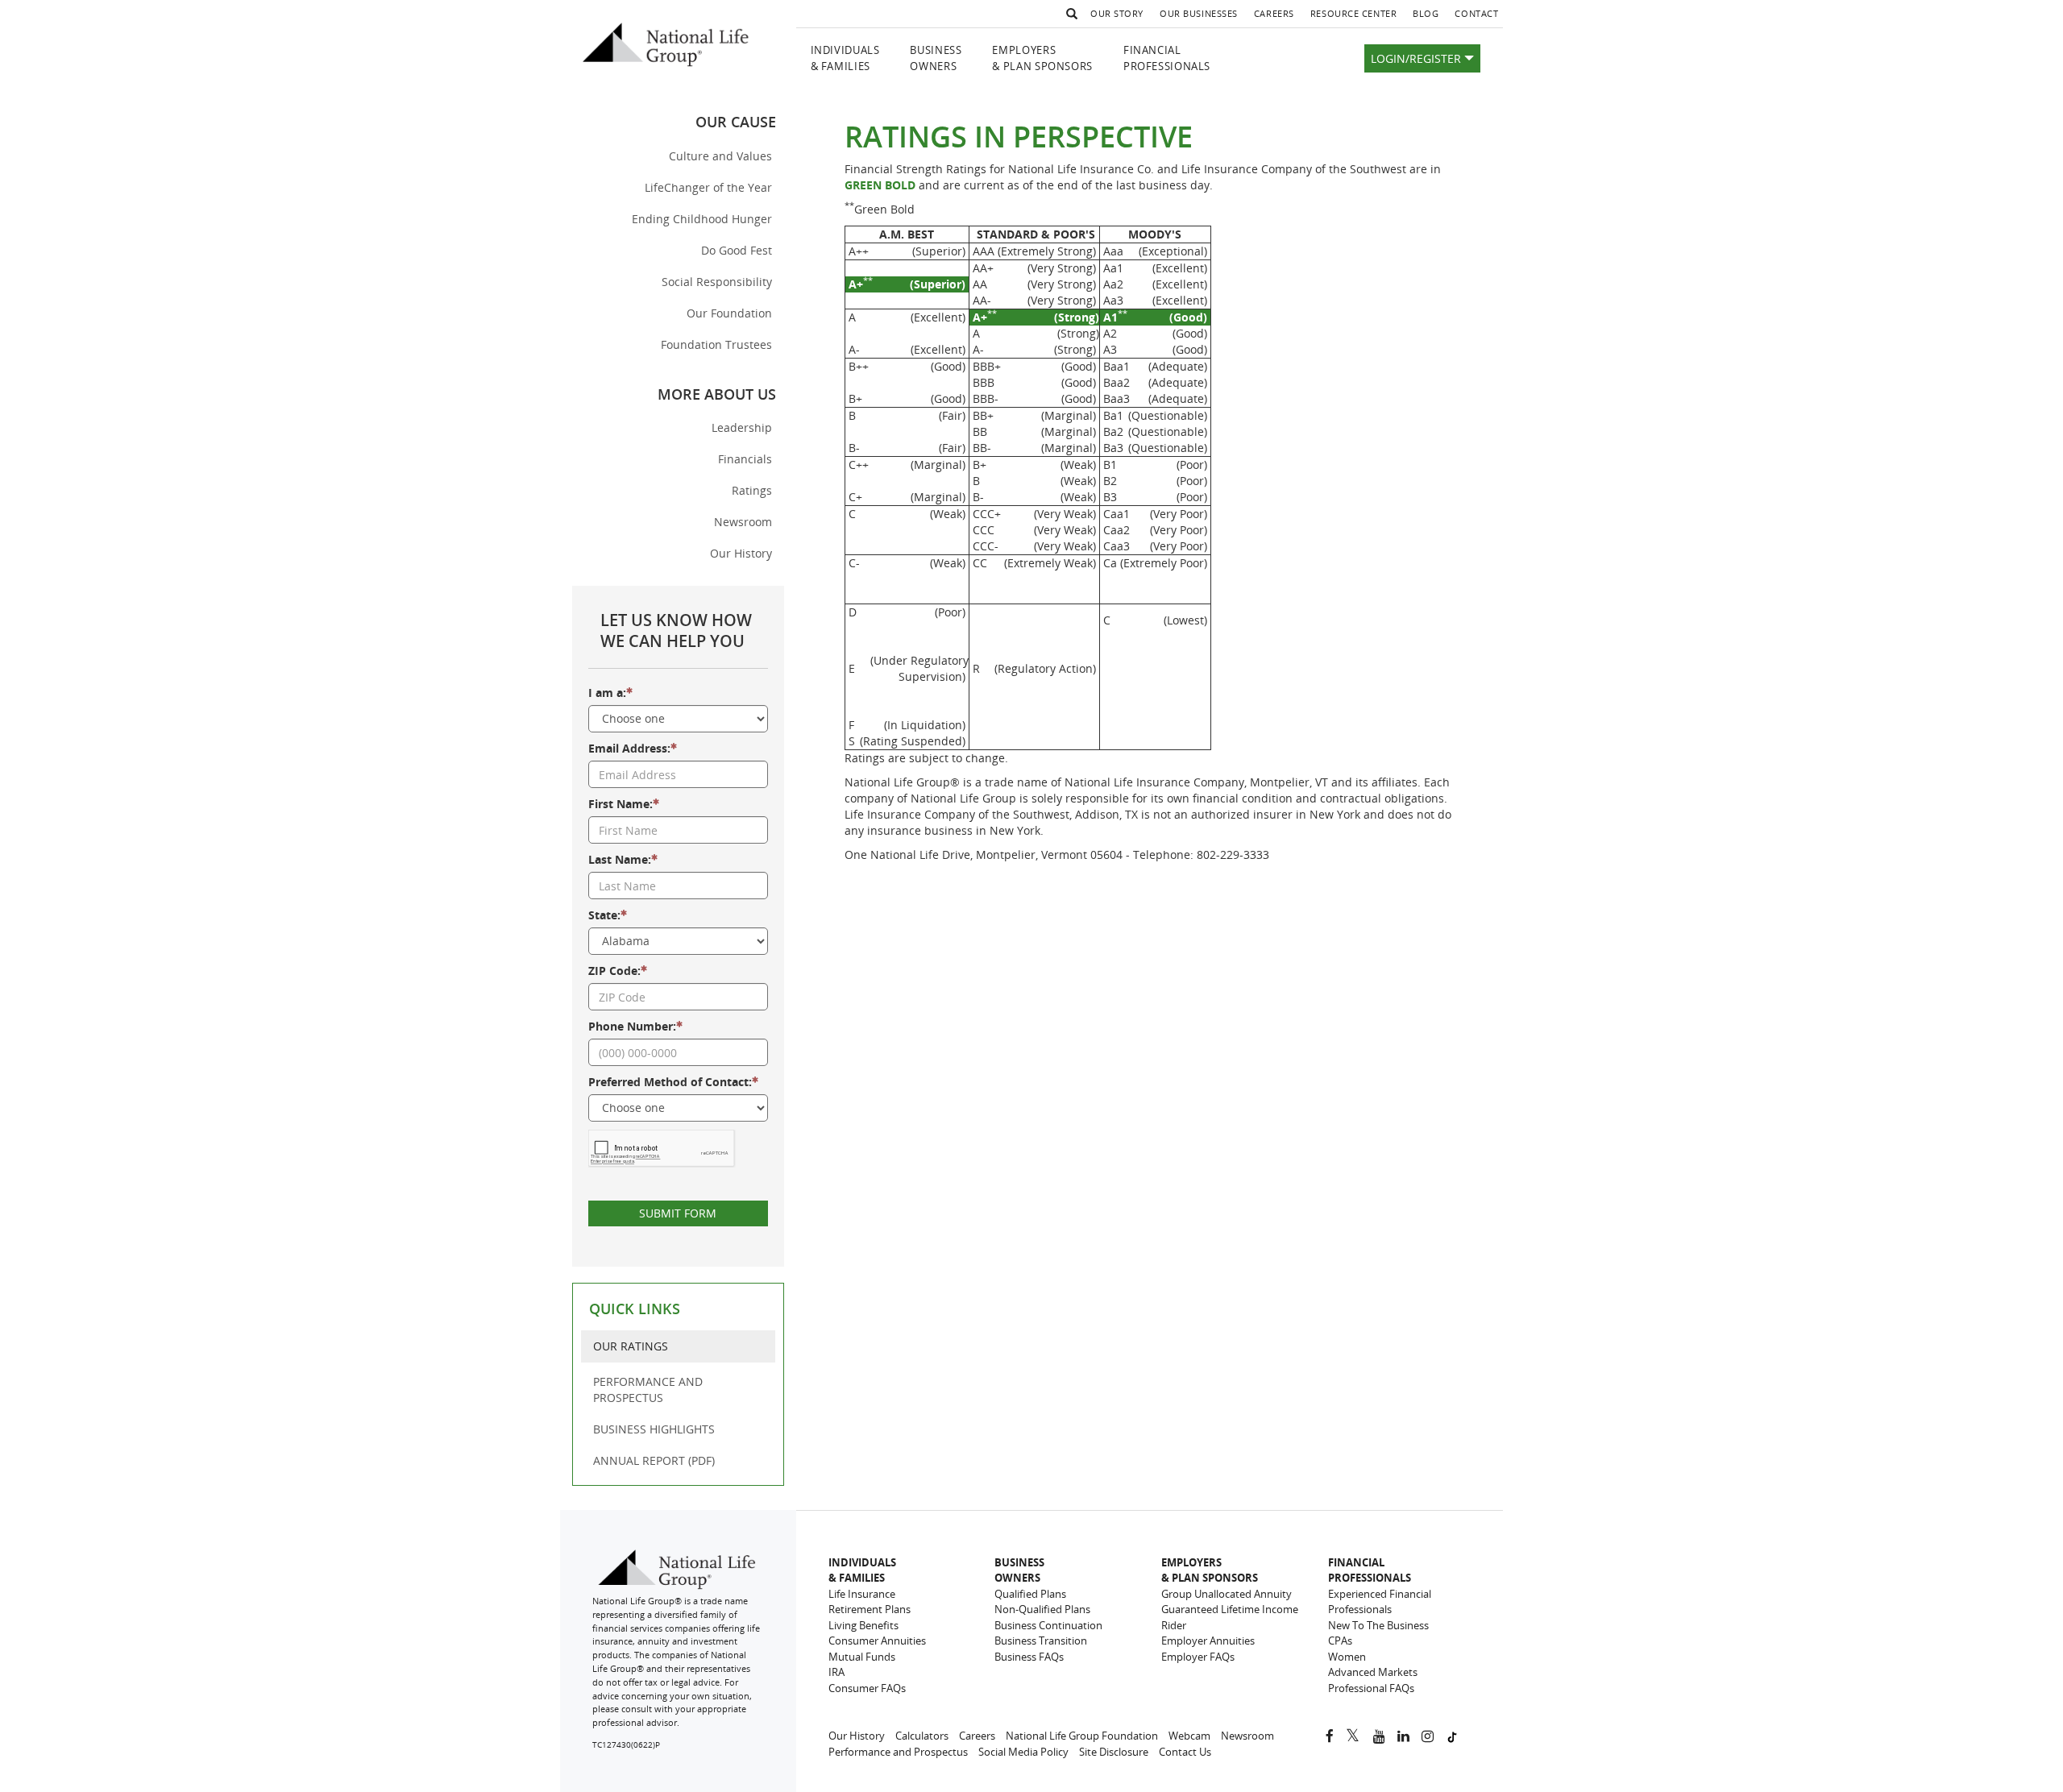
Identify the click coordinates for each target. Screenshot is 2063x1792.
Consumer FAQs (867, 1688)
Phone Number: (632, 1026)
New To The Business (1378, 1625)
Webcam (1189, 1736)
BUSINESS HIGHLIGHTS (654, 1429)
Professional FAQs (1371, 1688)
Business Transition (1041, 1641)
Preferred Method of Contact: (670, 1082)
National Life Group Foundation (1082, 1736)
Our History (747, 557)
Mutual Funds (862, 1657)
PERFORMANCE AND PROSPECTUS (648, 1390)
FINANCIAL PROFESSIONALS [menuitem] (1167, 58)
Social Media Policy (1023, 1752)
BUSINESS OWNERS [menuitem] (936, 58)
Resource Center (1353, 13)
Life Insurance (862, 1594)
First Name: (621, 804)
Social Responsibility (717, 282)
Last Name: (620, 859)
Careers (1278, 17)
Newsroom (743, 522)
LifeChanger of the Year (708, 187)
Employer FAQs (1198, 1657)
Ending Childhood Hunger (702, 219)
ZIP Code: (614, 971)
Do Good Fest (737, 250)
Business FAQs (1029, 1657)
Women (1347, 1657)
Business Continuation (1048, 1625)
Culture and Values (720, 156)
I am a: (607, 693)
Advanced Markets (1373, 1672)
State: (604, 915)
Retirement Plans (870, 1609)
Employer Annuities (1208, 1641)
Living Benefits (863, 1625)
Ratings (752, 490)
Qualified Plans (1030, 1594)
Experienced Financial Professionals (1380, 1602)
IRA (836, 1672)
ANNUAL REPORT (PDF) (654, 1460)
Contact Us (1185, 1752)
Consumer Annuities (877, 1641)
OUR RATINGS (631, 1346)
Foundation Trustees (716, 344)
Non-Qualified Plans (1042, 1609)
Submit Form (678, 1213)
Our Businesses (1199, 13)
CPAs (1340, 1641)
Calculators (922, 1736)
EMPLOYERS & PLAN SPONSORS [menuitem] (1042, 58)
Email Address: (629, 748)
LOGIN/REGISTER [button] (1418, 58)
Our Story (1117, 13)
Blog (1430, 17)
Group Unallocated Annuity (1227, 1594)
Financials (745, 459)
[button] (1069, 14)
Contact (1476, 13)
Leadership (742, 427)
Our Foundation (729, 313)
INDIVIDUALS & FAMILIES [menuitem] (845, 58)
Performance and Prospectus (898, 1752)
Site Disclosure (1114, 1752)
